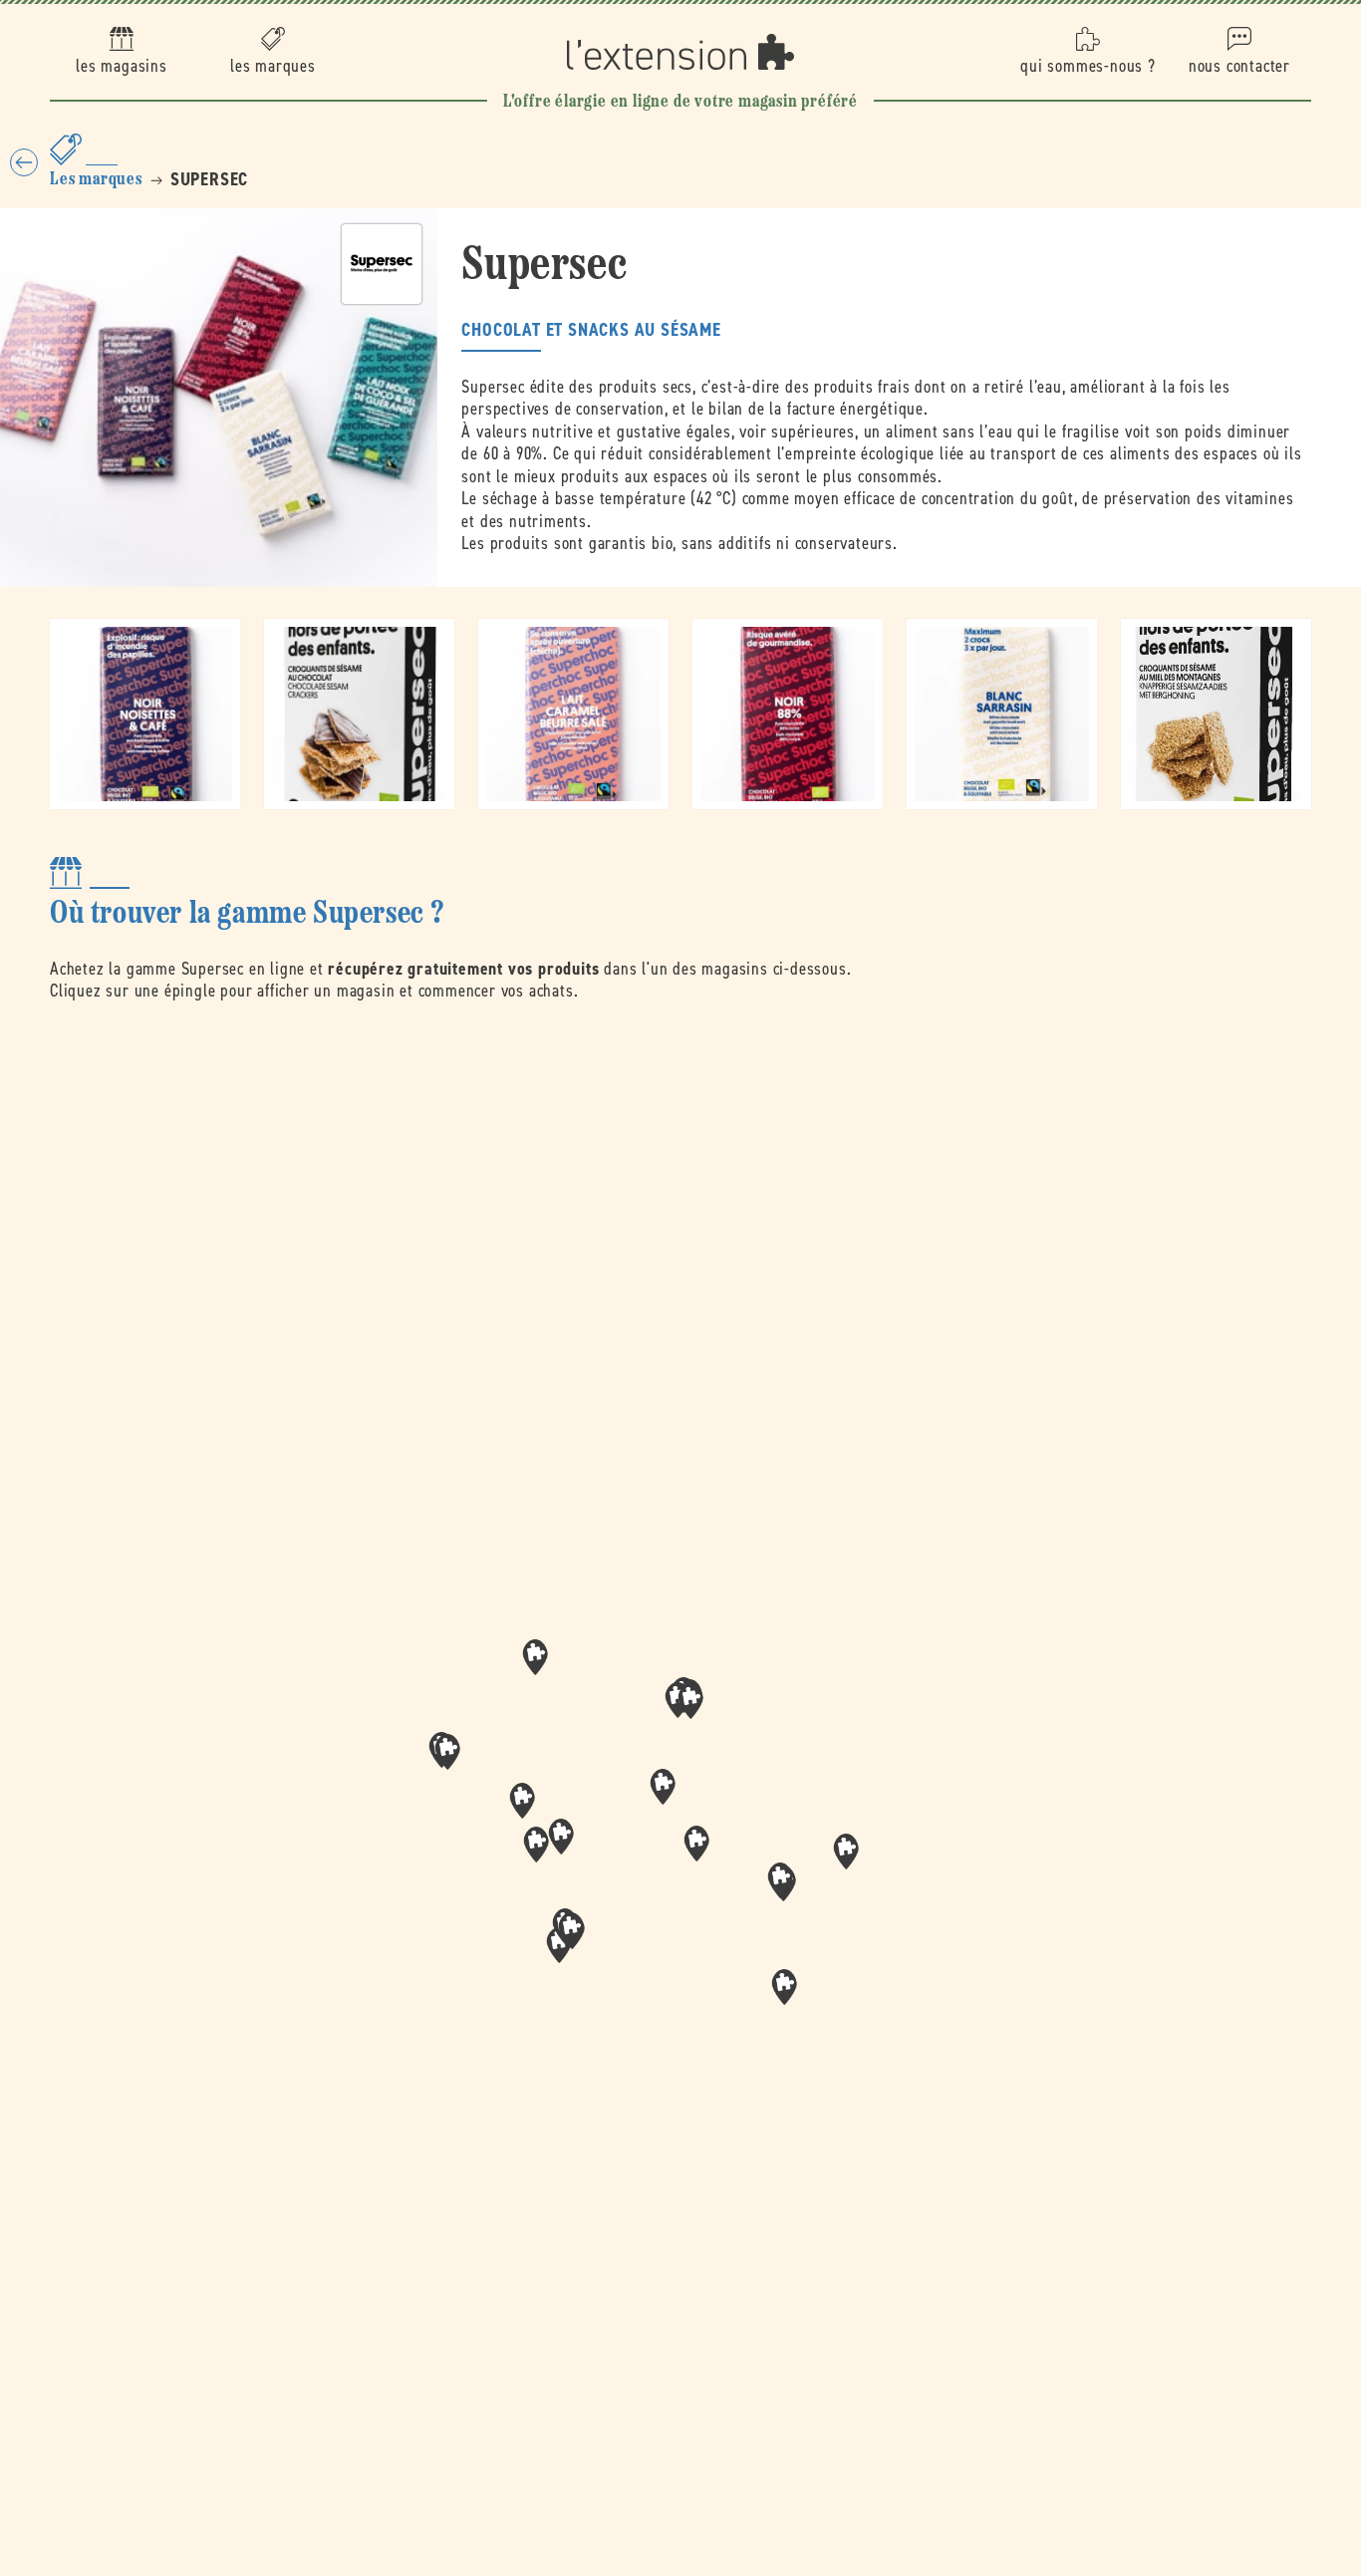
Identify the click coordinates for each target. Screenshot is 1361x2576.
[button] (696, 1844)
